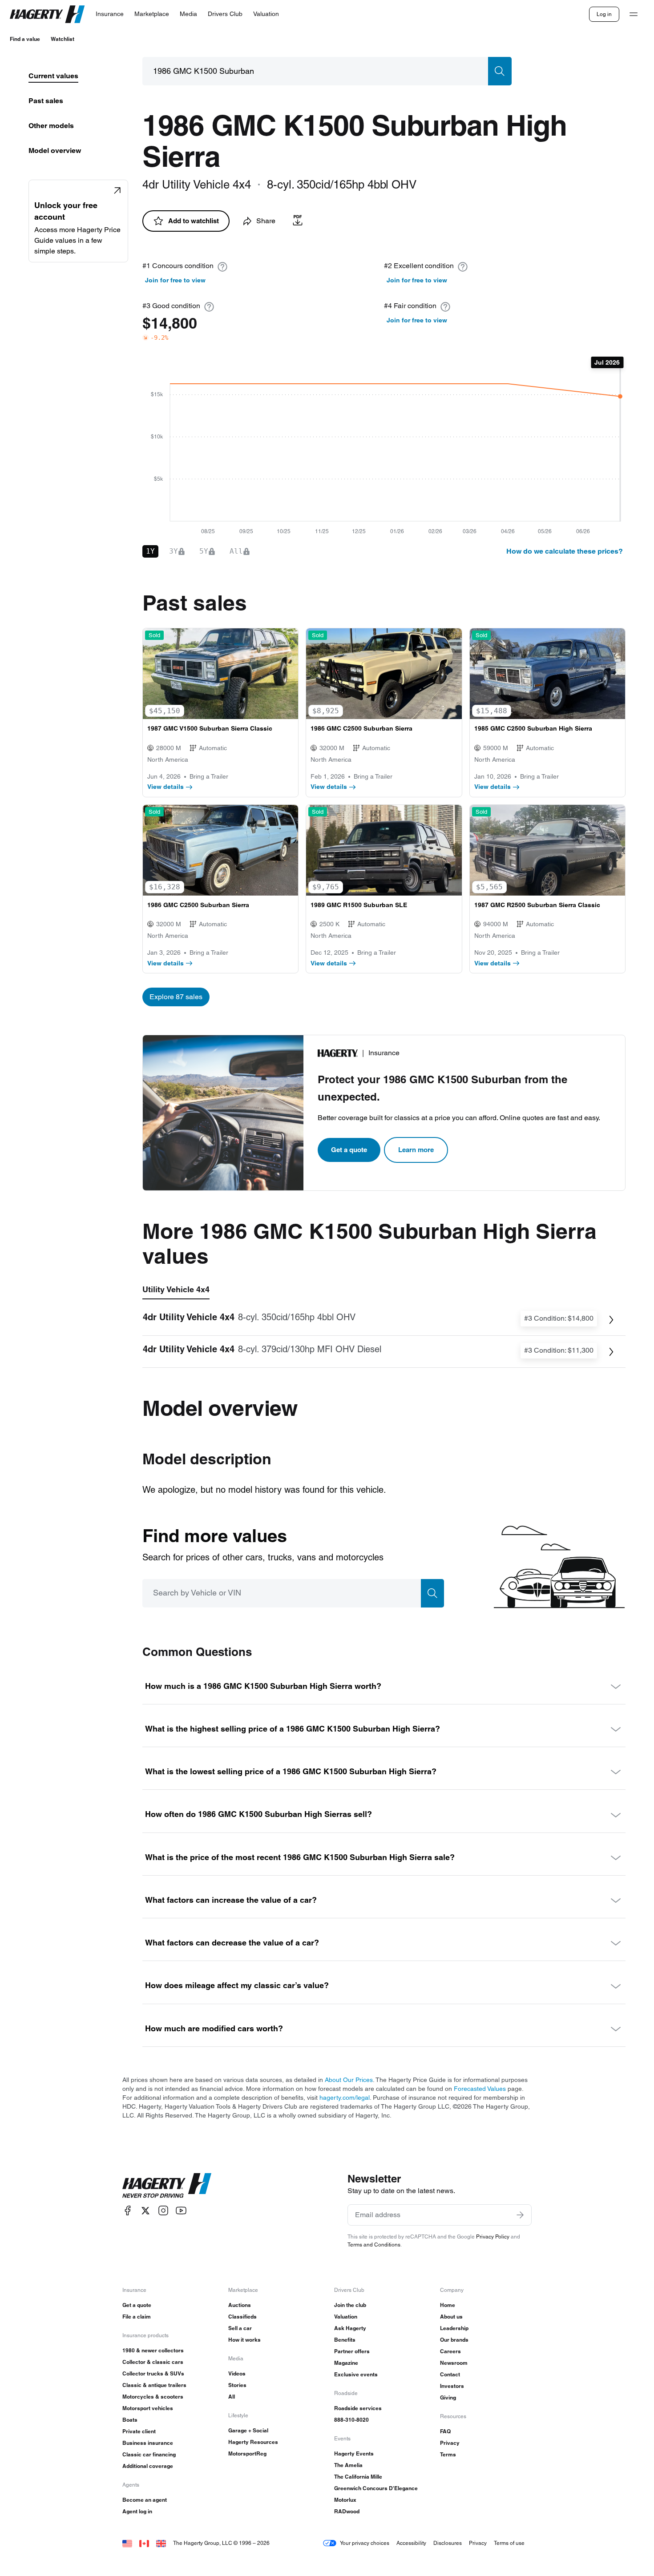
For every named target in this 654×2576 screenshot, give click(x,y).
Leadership (454, 2328)
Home (448, 2305)
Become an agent (145, 2500)
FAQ (445, 2431)
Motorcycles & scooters (153, 2397)
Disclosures (448, 2543)
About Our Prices (349, 2080)
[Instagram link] (163, 2211)
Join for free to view (175, 280)
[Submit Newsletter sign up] (520, 2215)
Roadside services (358, 2408)
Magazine (346, 2363)
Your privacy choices (365, 2543)
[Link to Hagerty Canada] (144, 2543)
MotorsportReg (247, 2453)
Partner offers (352, 2351)
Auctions (240, 2305)
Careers (450, 2351)
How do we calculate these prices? (565, 551)
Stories (237, 2385)
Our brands (454, 2340)
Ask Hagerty (350, 2328)
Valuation (346, 2317)
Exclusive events (356, 2374)
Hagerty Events (354, 2453)
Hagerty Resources (253, 2442)
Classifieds (242, 2317)
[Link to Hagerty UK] (161, 2543)
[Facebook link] (128, 2211)
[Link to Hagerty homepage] (167, 2186)
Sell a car (240, 2328)
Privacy (450, 2443)
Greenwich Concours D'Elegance (376, 2488)
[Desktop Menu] (634, 14)
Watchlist (63, 39)
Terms (448, 2454)
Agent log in (137, 2511)
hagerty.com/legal (345, 2098)
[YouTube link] (181, 2211)
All (232, 2397)
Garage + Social (248, 2430)
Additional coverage (148, 2466)
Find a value (25, 39)
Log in (604, 14)
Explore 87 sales (176, 997)
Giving (448, 2397)
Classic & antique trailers (154, 2385)
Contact (450, 2374)
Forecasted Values (480, 2089)
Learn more (416, 1150)
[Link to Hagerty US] (127, 2543)
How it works (244, 2340)
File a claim (137, 2317)
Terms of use (509, 2543)
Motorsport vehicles (148, 2408)
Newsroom (454, 2363)
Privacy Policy (493, 2236)
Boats (130, 2420)
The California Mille (358, 2477)
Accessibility (411, 2543)
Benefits (345, 2340)
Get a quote (349, 1150)
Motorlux (345, 2500)
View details (166, 787)
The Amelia (348, 2465)
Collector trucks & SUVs (153, 2373)
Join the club (350, 2305)
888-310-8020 (351, 2420)
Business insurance (148, 2443)
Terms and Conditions (374, 2244)
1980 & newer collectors (153, 2350)
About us (451, 2317)
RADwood (347, 2511)
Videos (237, 2373)
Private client (139, 2431)
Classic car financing (149, 2454)
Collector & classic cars (153, 2362)
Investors (452, 2386)
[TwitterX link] (145, 2211)
